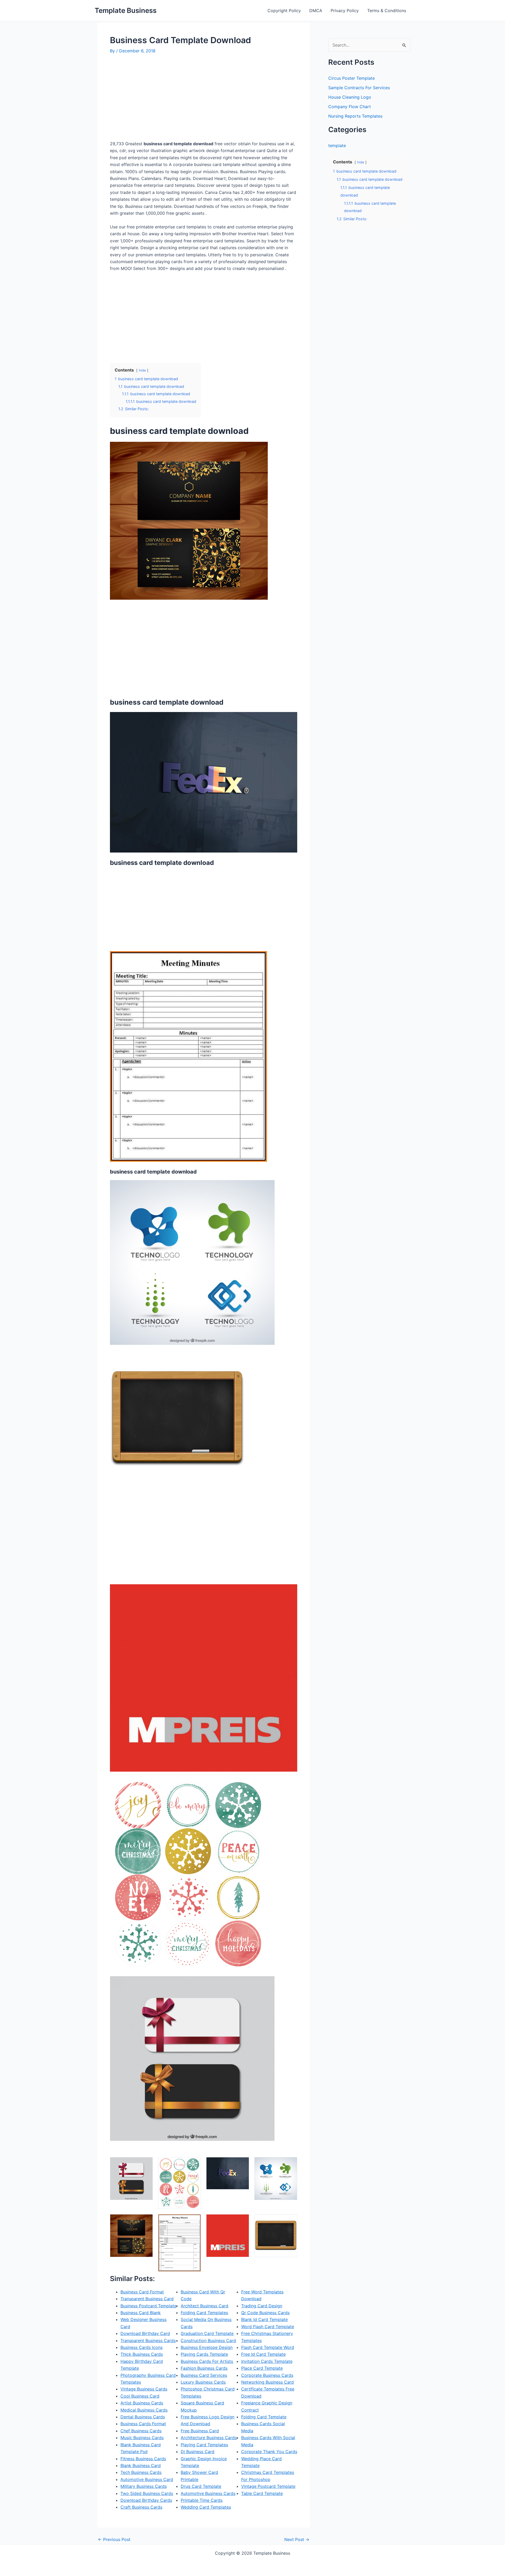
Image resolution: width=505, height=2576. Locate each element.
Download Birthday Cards (146, 2500)
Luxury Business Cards (203, 2382)
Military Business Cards (144, 2486)
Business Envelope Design (207, 2347)
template (337, 146)
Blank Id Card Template (264, 2319)
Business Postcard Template (148, 2306)
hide (142, 370)
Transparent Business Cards (148, 2341)
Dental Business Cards (143, 2417)
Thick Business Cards (142, 2354)
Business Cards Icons (142, 2347)
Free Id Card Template (263, 2354)
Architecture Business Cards (209, 2438)
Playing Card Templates (204, 2445)
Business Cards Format (143, 2424)
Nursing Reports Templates (355, 116)
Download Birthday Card (145, 2333)
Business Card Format (142, 2292)
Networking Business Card (267, 2382)
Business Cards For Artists (207, 2361)
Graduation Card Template (207, 2333)
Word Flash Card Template (268, 2327)
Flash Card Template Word (268, 2347)
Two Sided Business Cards (147, 2493)
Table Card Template (262, 2493)
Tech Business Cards (141, 2472)
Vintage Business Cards (144, 2389)
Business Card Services (204, 2375)
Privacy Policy (345, 11)
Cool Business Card (140, 2396)
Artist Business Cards (142, 2403)
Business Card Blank (141, 2313)
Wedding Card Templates (206, 2507)
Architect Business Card (204, 2306)
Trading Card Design (262, 2306)
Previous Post (114, 2539)
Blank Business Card (141, 2465)
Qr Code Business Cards (265, 2313)
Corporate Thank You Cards (269, 2452)
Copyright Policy (284, 11)
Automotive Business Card (147, 2479)
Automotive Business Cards (208, 2493)
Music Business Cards (142, 2438)
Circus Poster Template (352, 78)
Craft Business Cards (141, 2507)
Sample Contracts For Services (359, 88)
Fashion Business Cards (204, 2368)
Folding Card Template (264, 2417)
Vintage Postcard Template (268, 2486)
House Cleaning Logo (350, 97)
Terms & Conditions (387, 11)
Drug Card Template (201, 2486)
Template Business (126, 10)
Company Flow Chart (350, 107)
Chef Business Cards (141, 2431)
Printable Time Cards (202, 2500)
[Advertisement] (154, 99)
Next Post (297, 2539)
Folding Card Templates (204, 2313)
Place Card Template (262, 2368)
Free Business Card (200, 2431)
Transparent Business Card (147, 2299)
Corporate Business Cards (267, 2375)
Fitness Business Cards (143, 2459)
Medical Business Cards (144, 2410)
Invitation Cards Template (267, 2361)
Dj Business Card (198, 2452)
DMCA (316, 11)
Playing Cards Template (204, 2354)
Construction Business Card (208, 2341)
